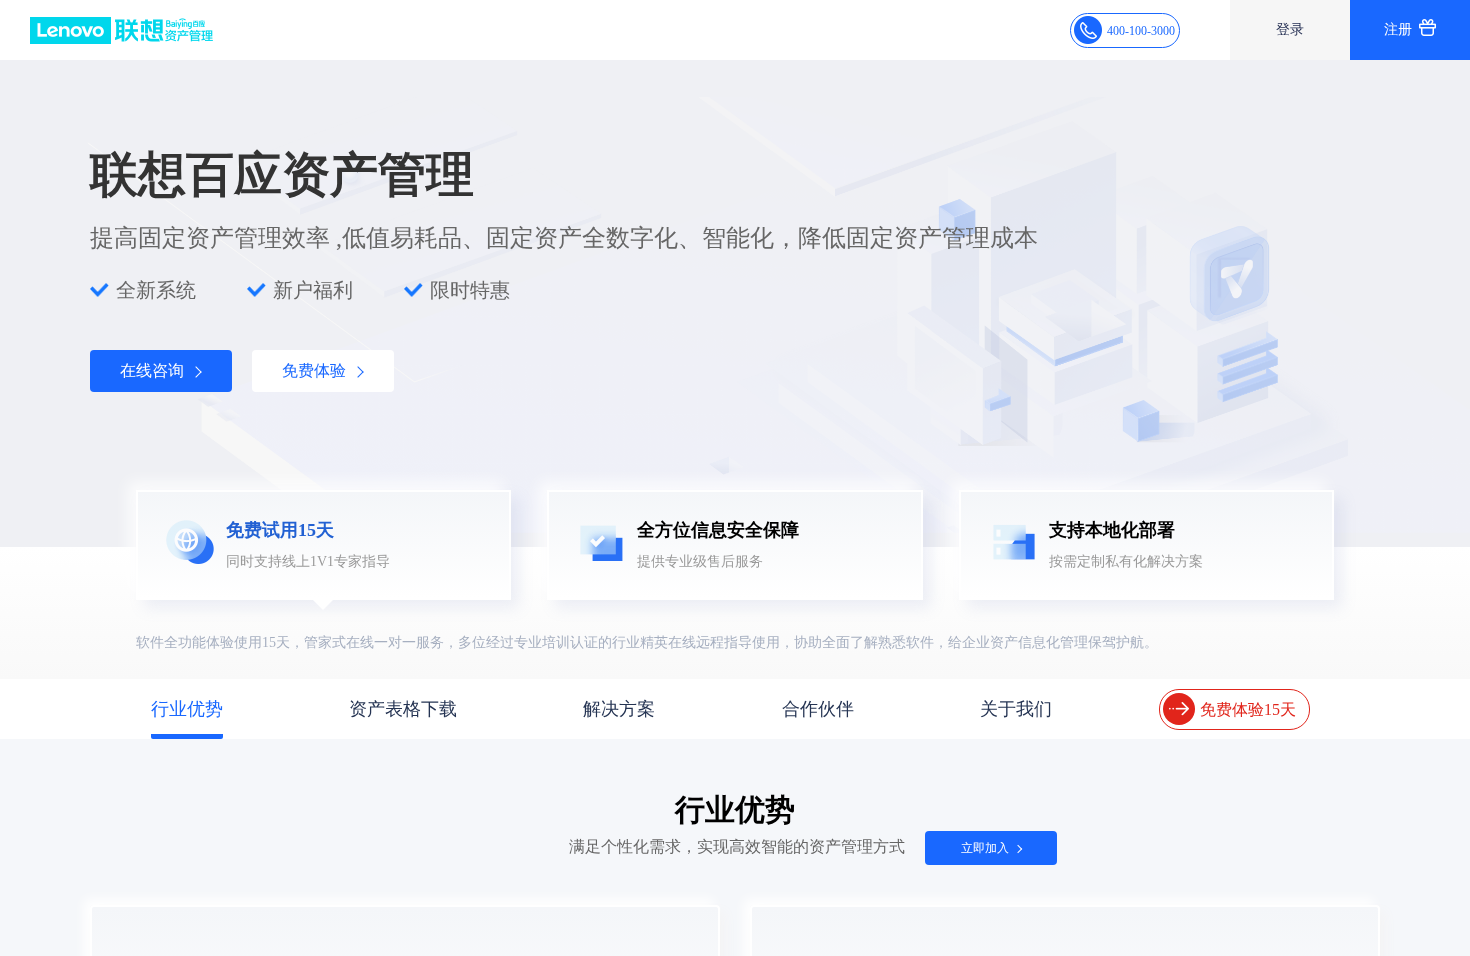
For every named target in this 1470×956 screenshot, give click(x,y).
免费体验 (318, 370)
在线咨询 (156, 370)
